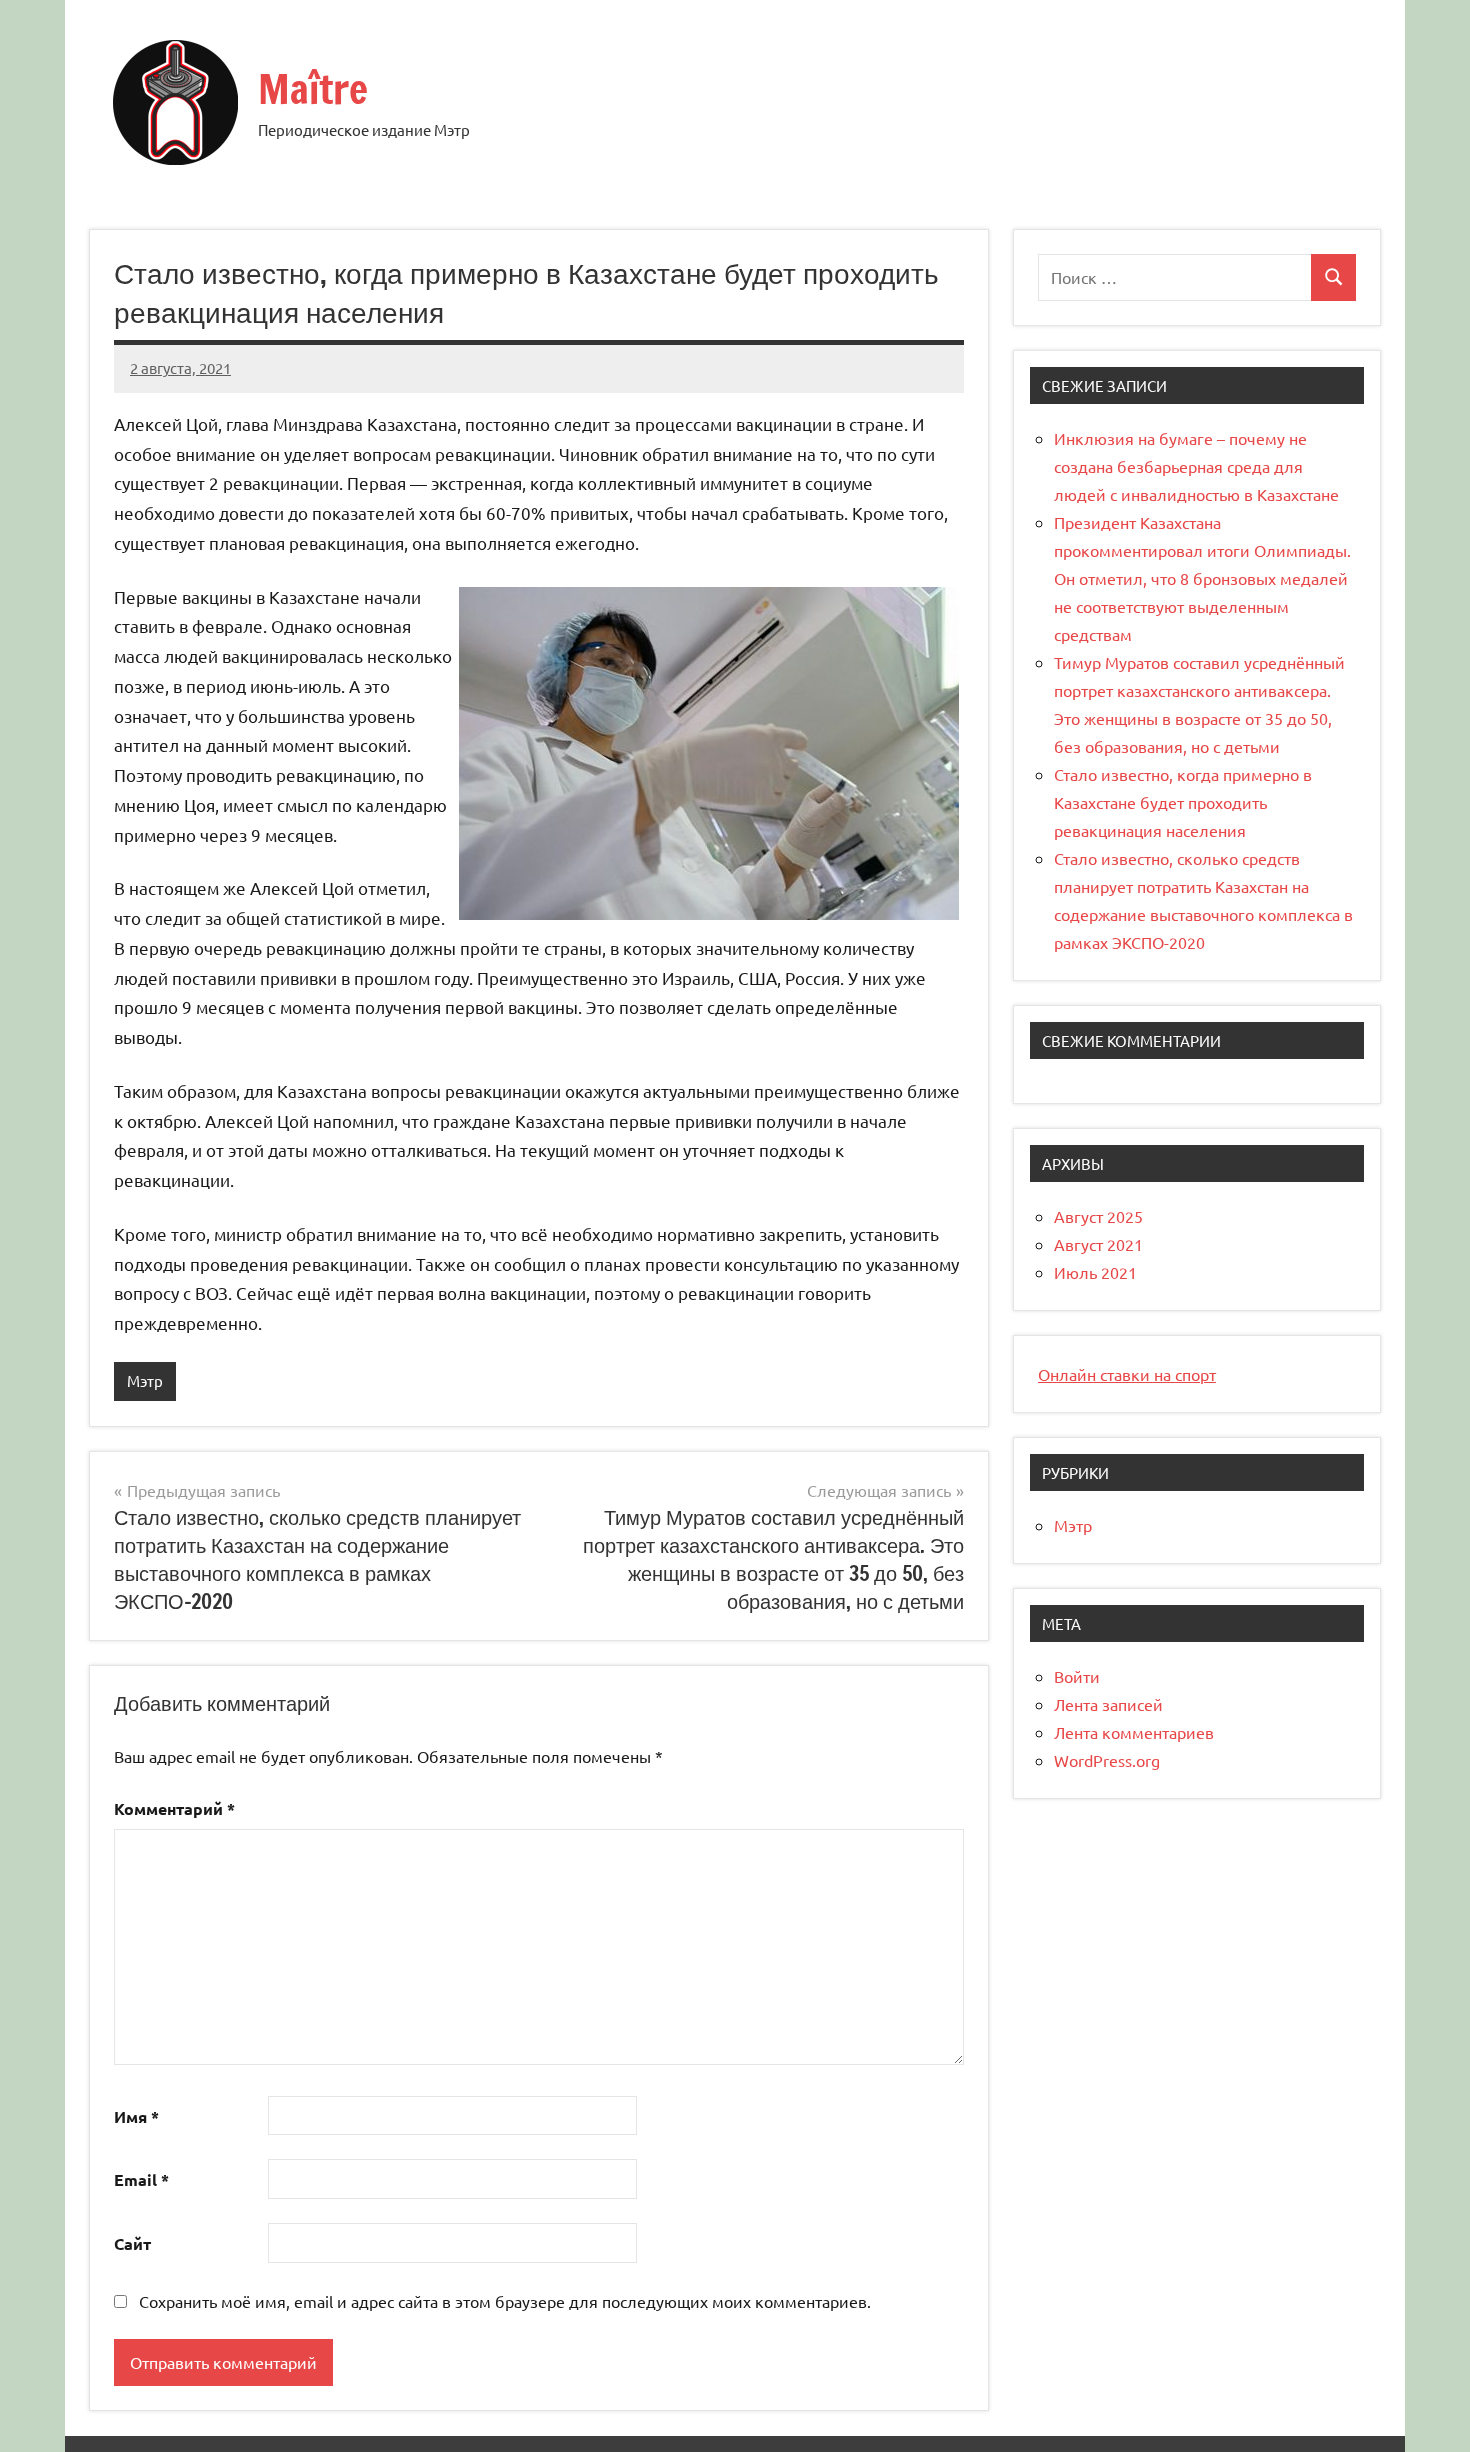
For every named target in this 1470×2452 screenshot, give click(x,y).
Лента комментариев (1134, 1732)
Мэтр (145, 1380)
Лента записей (1108, 1704)
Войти (1077, 1676)
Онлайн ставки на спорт (1127, 1374)
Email (141, 2179)
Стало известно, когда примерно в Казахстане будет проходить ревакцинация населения (1183, 802)
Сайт (132, 2243)
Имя (136, 2116)
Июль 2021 (1095, 1272)
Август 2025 (1098, 1216)
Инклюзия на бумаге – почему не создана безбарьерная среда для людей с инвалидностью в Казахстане (1196, 466)
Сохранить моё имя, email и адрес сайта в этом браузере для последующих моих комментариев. (505, 2301)
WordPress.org (1107, 1760)
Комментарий (174, 1808)
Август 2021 (1098, 1244)
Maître (313, 88)
